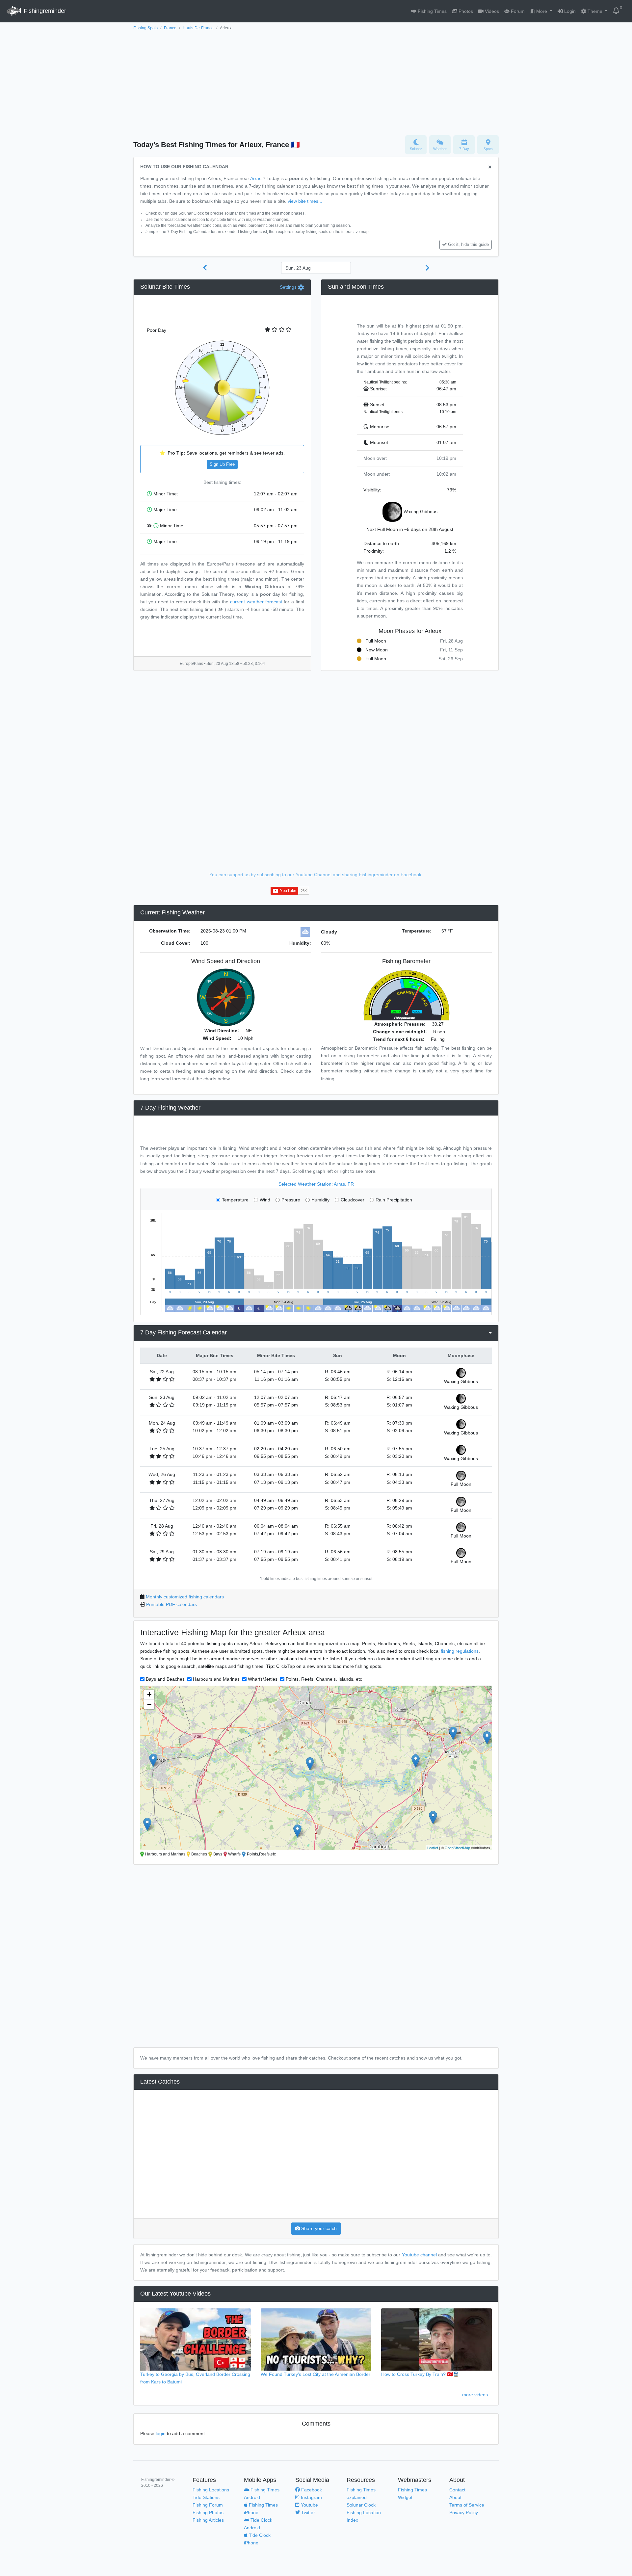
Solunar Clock (361, 2505)
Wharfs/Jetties (263, 1679)
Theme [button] (595, 11)
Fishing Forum (208, 2505)
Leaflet (433, 1848)
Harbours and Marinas (216, 1679)
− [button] (149, 1704)
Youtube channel (419, 2255)
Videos (491, 11)
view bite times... (305, 201)
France (170, 28)
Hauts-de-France (198, 28)
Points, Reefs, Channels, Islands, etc (324, 1679)
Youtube (309, 2505)
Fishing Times (432, 11)
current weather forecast (256, 602)
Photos (465, 11)
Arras (256, 178)
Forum (517, 11)
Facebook (311, 2490)
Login (569, 11)
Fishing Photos (208, 2512)
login (161, 2433)
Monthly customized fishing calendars (185, 1597)
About (455, 2497)
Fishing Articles (208, 2520)
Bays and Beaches (165, 1679)
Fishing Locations (211, 2490)
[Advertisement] (316, 81)
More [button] (542, 11)
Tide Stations (206, 2497)
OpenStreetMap (457, 1848)
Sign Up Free (222, 464)
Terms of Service (467, 2505)
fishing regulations (460, 1651)
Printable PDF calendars (171, 1604)
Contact (457, 2490)
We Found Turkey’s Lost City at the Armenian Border (316, 2374)
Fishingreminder (44, 11)
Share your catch (318, 2228)
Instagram (311, 2497)
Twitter (307, 2512)
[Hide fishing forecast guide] (490, 167)
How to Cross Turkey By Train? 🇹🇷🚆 (420, 2374)
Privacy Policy (464, 2512)
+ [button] (149, 1694)
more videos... (477, 2395)
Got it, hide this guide (468, 245)
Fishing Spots (145, 28)
